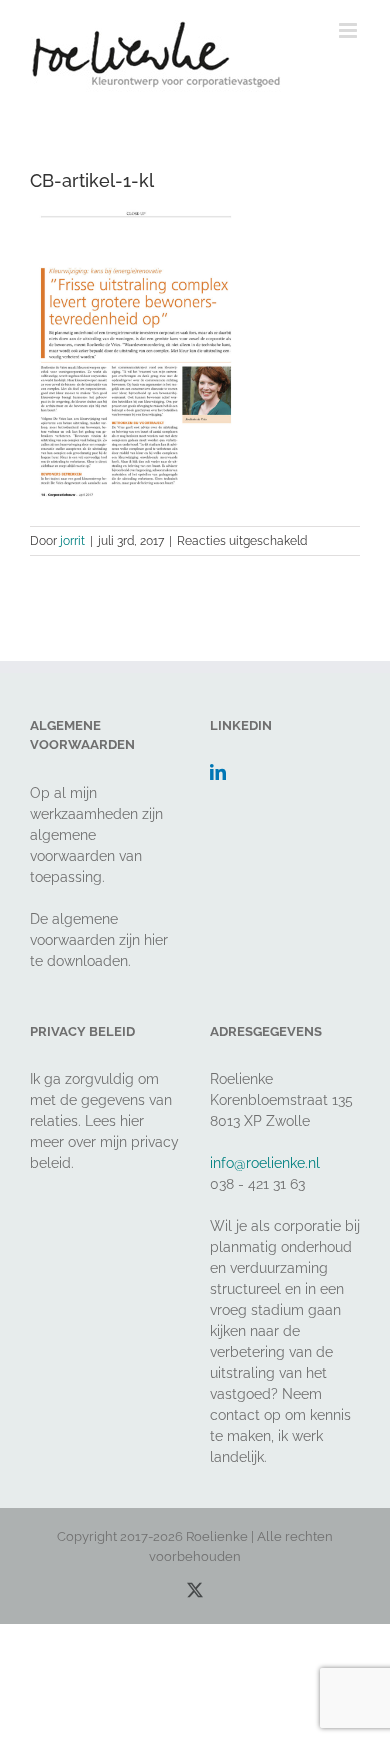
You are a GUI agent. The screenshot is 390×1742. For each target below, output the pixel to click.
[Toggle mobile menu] (349, 30)
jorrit (72, 541)
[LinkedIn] (218, 772)
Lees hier (114, 1121)
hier (156, 940)
